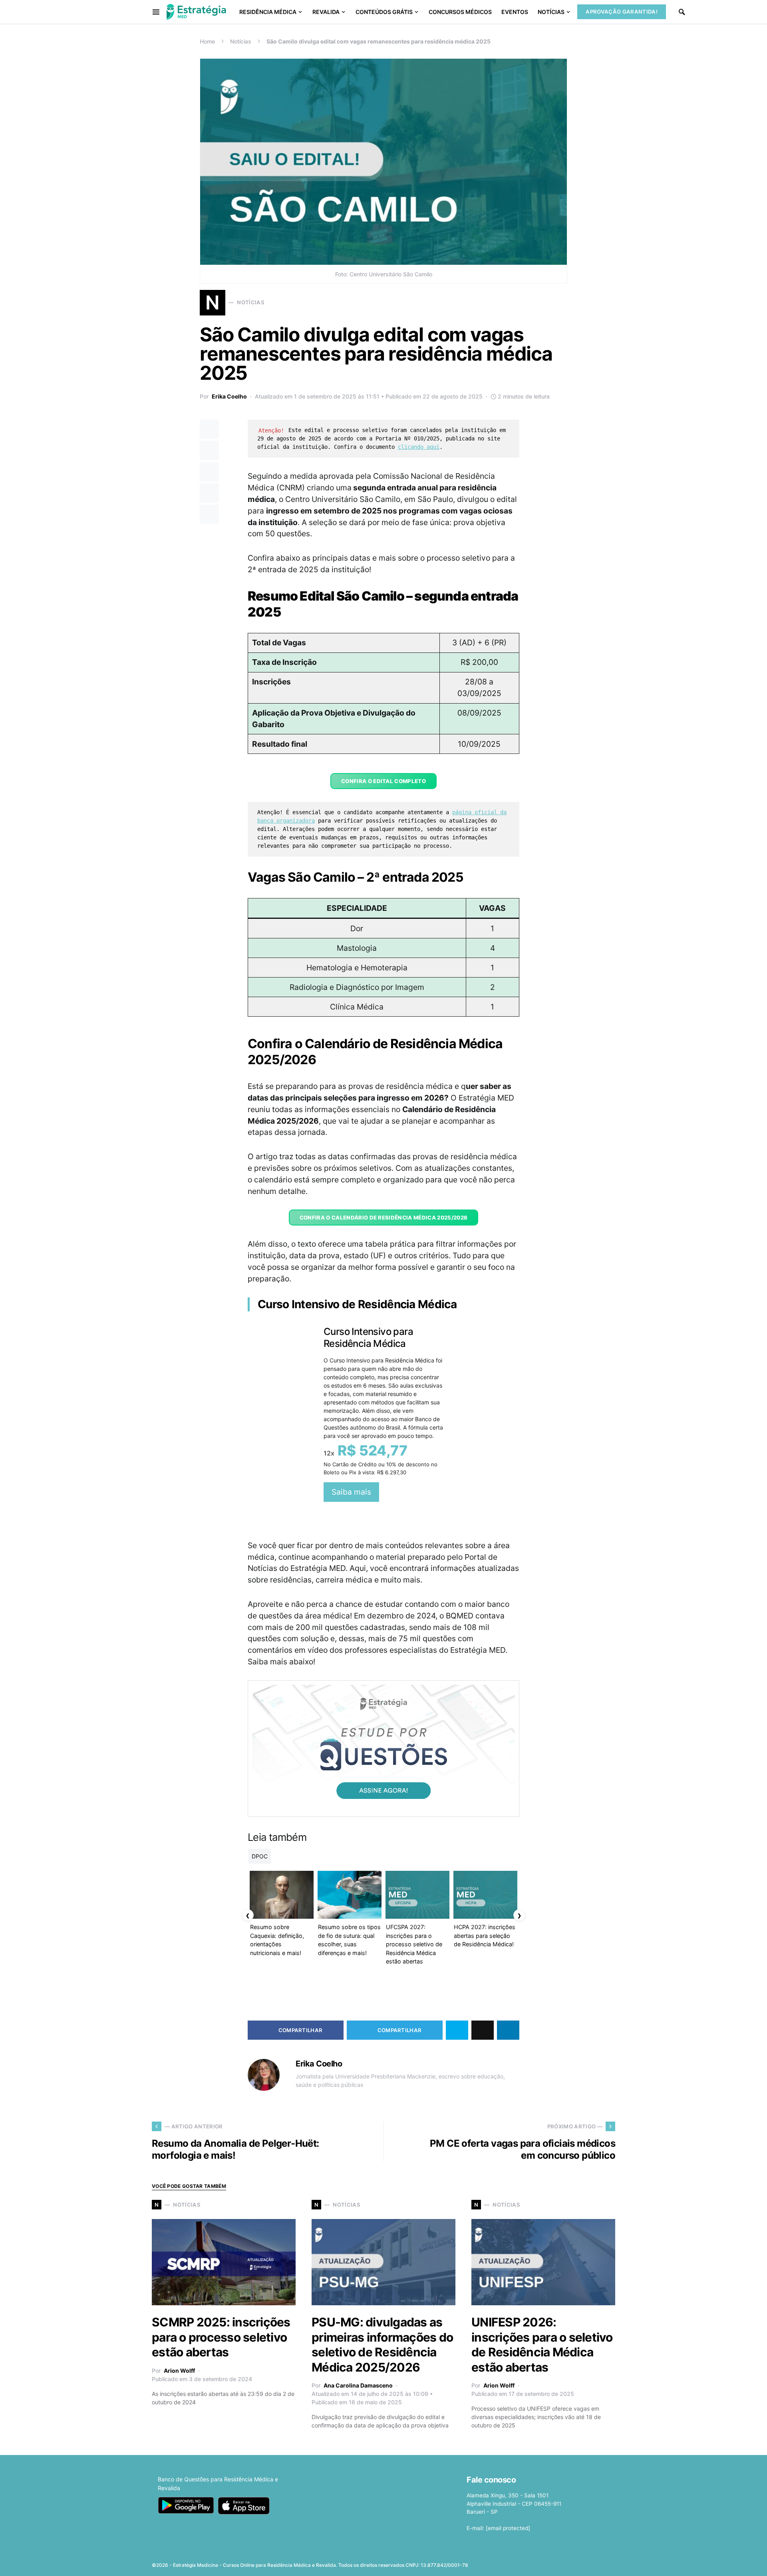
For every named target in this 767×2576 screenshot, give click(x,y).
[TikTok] (610, 2562)
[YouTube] (585, 2562)
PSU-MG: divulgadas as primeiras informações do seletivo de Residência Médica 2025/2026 (382, 2345)
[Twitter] (560, 2562)
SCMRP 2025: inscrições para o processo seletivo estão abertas (221, 2337)
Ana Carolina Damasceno (358, 2385)
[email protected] (508, 2528)
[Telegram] (598, 2562)
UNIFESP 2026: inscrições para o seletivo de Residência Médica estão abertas (542, 2345)
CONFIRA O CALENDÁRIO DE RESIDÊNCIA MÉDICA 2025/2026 (384, 1218)
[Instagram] (573, 2562)
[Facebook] (547, 2562)
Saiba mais (351, 1492)
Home (207, 41)
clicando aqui (419, 447)
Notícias (241, 41)
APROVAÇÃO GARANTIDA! (622, 12)
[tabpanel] (383, 1414)
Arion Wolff (179, 2371)
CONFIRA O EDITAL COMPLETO (383, 781)
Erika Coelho (229, 396)
